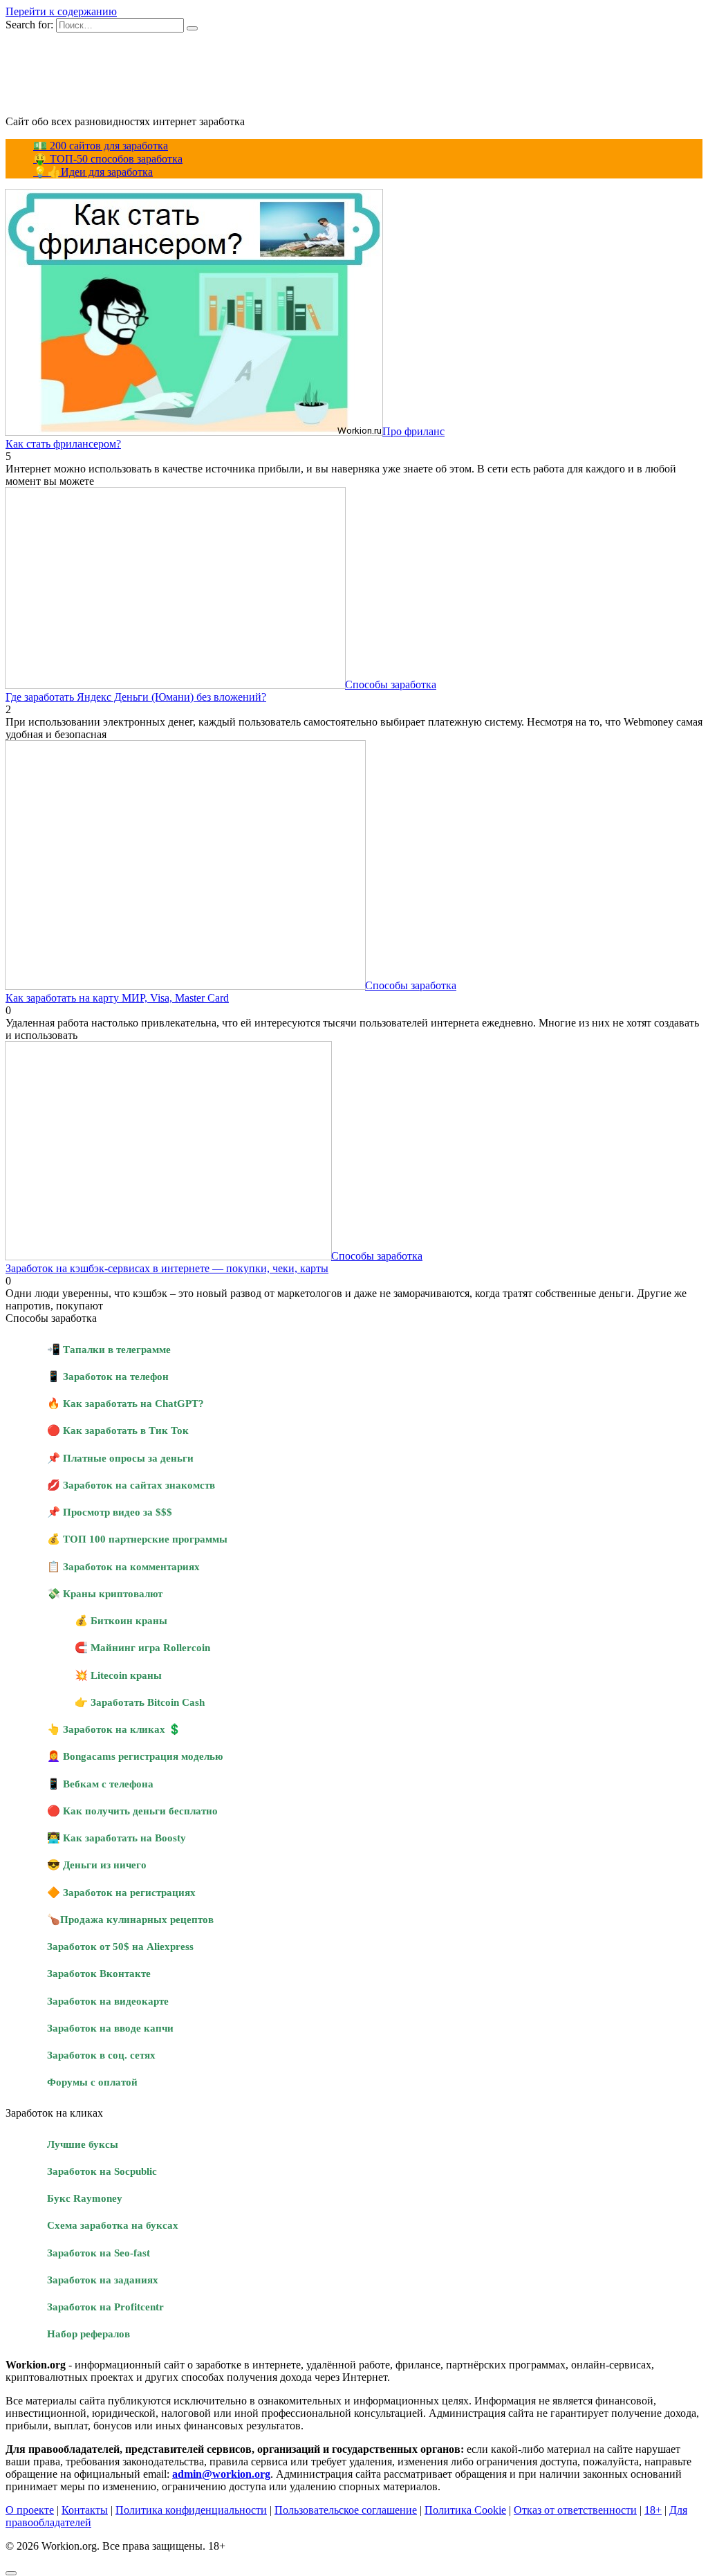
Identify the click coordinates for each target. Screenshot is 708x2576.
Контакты (85, 2510)
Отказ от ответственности (575, 2510)
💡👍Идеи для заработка (93, 172)
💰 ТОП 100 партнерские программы (137, 1539)
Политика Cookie (465, 2510)
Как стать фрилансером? (63, 444)
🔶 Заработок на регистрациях (121, 1892)
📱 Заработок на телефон (108, 1376)
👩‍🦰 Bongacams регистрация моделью (135, 1756)
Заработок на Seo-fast (99, 2253)
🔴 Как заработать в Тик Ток (118, 1430)
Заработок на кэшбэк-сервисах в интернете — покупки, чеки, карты (167, 1268)
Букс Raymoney (85, 2198)
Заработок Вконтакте (99, 1973)
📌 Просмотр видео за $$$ (110, 1512)
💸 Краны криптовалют (105, 1593)
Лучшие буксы (83, 2144)
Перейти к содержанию (61, 11)
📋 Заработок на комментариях (123, 1566)
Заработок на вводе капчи (110, 2028)
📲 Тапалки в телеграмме (109, 1349)
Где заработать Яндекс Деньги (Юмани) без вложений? (136, 697)
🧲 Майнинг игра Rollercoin (142, 1647)
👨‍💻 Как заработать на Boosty (117, 1838)
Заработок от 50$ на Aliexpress (120, 1946)
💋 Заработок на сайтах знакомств (131, 1485)
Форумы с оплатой (92, 2082)
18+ (653, 2510)
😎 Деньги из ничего (97, 1865)
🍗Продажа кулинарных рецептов (130, 1919)
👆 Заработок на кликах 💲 (114, 1729)
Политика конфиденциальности (191, 2510)
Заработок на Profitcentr (105, 2307)
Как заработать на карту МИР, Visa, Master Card (117, 998)
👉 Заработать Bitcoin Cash (140, 1702)
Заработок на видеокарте (108, 2001)
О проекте (30, 2510)
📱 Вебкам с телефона (100, 1784)
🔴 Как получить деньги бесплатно (132, 1811)
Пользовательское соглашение (346, 2510)
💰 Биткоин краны (121, 1620)
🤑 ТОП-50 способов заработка (108, 159)
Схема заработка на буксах (113, 2225)
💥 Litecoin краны (118, 1675)
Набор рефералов (88, 2334)
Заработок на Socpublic (102, 2171)
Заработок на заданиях (103, 2280)
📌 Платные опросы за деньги (120, 1458)
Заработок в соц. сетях (101, 2055)
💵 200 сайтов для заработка (101, 146)
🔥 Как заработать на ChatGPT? (125, 1403)
